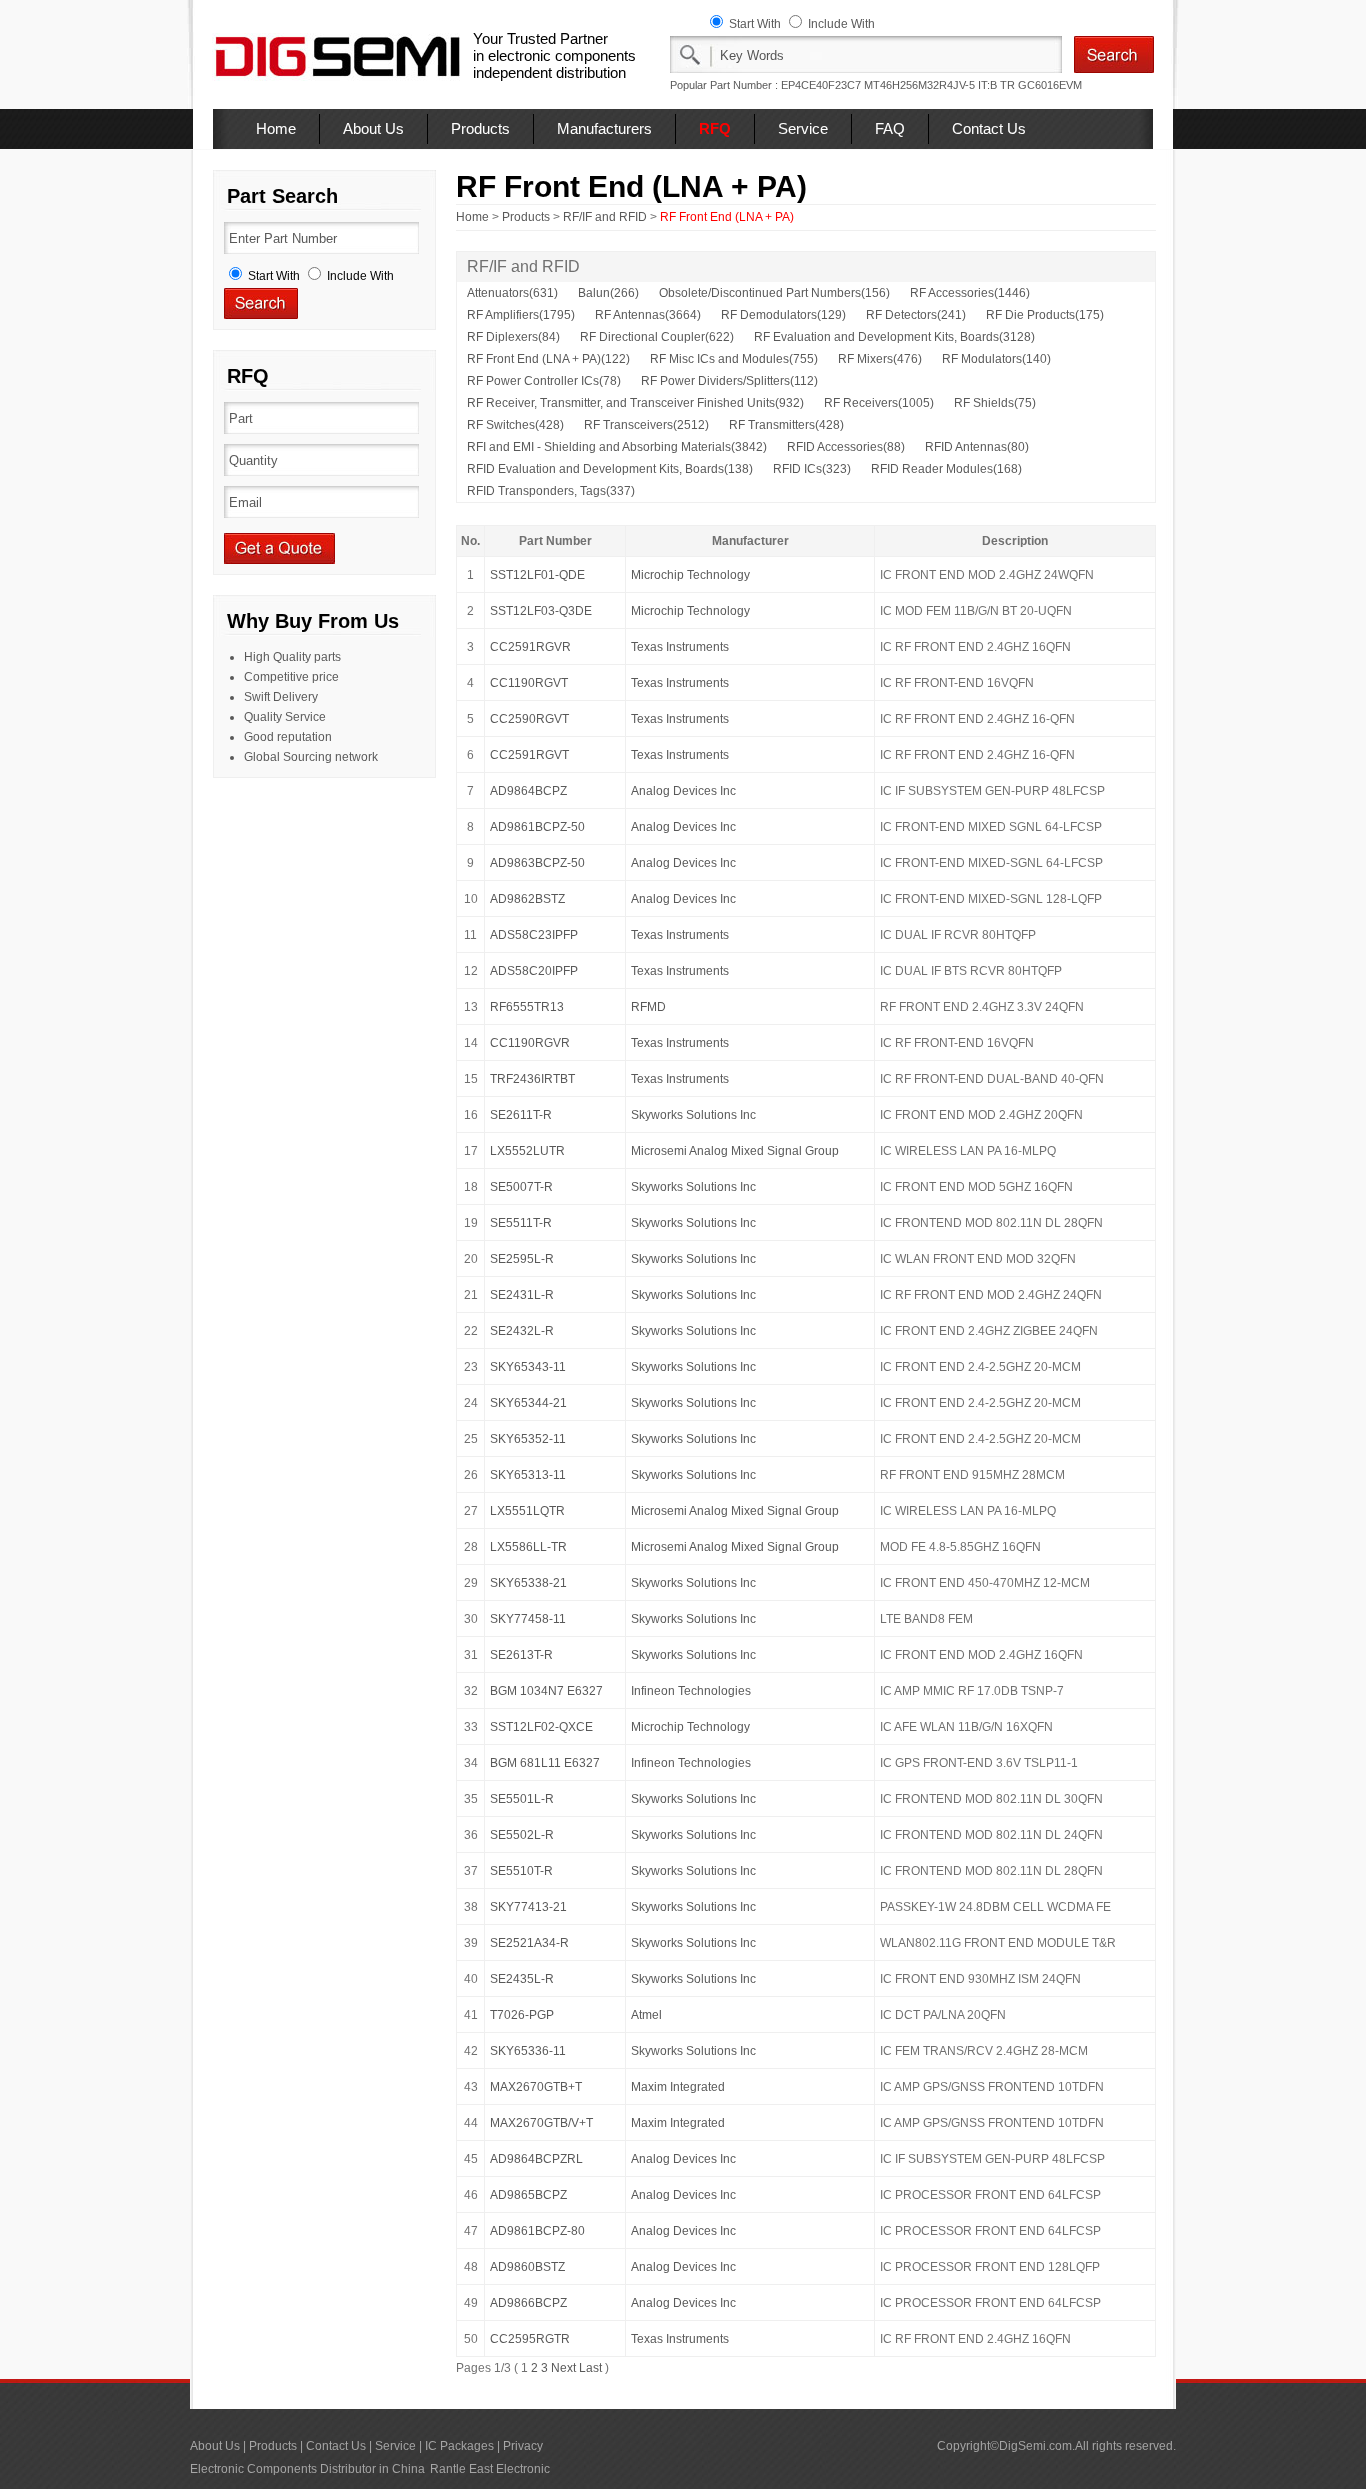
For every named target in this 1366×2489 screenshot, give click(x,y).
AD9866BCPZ (528, 2303)
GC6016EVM (1050, 85)
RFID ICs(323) (812, 469)
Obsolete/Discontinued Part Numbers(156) (774, 293)
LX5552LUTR (527, 1151)
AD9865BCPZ (528, 2195)
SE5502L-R (522, 1835)
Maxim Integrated (678, 2087)
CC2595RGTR (530, 2339)
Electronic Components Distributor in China (307, 2469)
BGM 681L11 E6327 (545, 1763)
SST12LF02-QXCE (541, 1727)
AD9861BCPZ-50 (537, 827)
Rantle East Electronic (490, 2469)
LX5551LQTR (527, 1511)
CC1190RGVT (529, 683)
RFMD (648, 1007)
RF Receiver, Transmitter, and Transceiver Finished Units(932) (635, 403)
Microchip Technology (690, 575)
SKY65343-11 (528, 1367)
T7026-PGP (522, 2015)
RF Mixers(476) (880, 359)
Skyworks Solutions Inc (693, 1115)
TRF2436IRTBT (532, 1079)
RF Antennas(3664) (648, 315)
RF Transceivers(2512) (646, 425)
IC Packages (459, 2446)
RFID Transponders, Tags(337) (551, 491)
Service (803, 128)
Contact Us (989, 128)
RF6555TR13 (527, 1007)
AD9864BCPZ (528, 791)
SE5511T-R (521, 1223)
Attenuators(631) (512, 293)
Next (563, 2368)
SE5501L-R (522, 1799)
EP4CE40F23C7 (821, 85)
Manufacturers (604, 128)
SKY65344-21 (528, 1403)
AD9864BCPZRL (536, 2159)
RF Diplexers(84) (513, 337)
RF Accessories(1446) (970, 293)
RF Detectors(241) (916, 315)
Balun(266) (608, 293)
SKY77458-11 (528, 1619)
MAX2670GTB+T (536, 2087)
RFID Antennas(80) (977, 447)
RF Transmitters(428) (786, 425)
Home (276, 128)
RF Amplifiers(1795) (521, 315)
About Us (373, 128)
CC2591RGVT (529, 755)
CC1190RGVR (530, 1043)
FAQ (890, 128)
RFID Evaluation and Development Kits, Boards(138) (610, 469)
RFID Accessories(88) (846, 447)
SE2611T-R (521, 1115)
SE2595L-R (522, 1259)
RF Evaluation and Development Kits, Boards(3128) (894, 337)
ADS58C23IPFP (534, 935)
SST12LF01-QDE (537, 575)
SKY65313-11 (528, 1475)
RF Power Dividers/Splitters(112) (729, 381)
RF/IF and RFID (605, 217)
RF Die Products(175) (1045, 315)
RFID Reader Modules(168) (946, 469)
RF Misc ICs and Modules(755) (734, 359)
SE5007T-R (521, 1187)
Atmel (646, 2015)
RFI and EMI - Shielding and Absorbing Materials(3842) (617, 447)
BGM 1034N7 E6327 (546, 1691)
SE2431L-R (522, 1295)
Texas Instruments (680, 647)
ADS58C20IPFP (534, 971)
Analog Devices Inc (683, 791)
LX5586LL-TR (528, 1547)
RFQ (715, 128)
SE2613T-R (521, 1655)
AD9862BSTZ (527, 899)
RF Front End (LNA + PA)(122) (548, 359)
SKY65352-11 (528, 1439)
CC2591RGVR (530, 647)
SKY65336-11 (528, 2051)
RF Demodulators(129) (783, 315)
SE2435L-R (522, 1979)
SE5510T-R (521, 1871)
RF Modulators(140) (996, 359)
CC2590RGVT (529, 719)
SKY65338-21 (528, 1583)
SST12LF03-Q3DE (541, 611)
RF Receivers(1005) (879, 403)
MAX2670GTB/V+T (541, 2123)
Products (480, 128)
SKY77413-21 (528, 1907)
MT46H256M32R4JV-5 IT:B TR (939, 85)
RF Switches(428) (515, 425)
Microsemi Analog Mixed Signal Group (735, 1151)
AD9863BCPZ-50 (537, 863)
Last (590, 2368)
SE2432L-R (522, 1331)
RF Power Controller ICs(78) (544, 381)
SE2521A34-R (529, 1943)
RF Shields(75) (995, 403)
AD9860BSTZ (527, 2267)
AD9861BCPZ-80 (537, 2231)
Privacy (523, 2446)
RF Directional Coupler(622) (657, 337)
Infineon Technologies (691, 1691)
